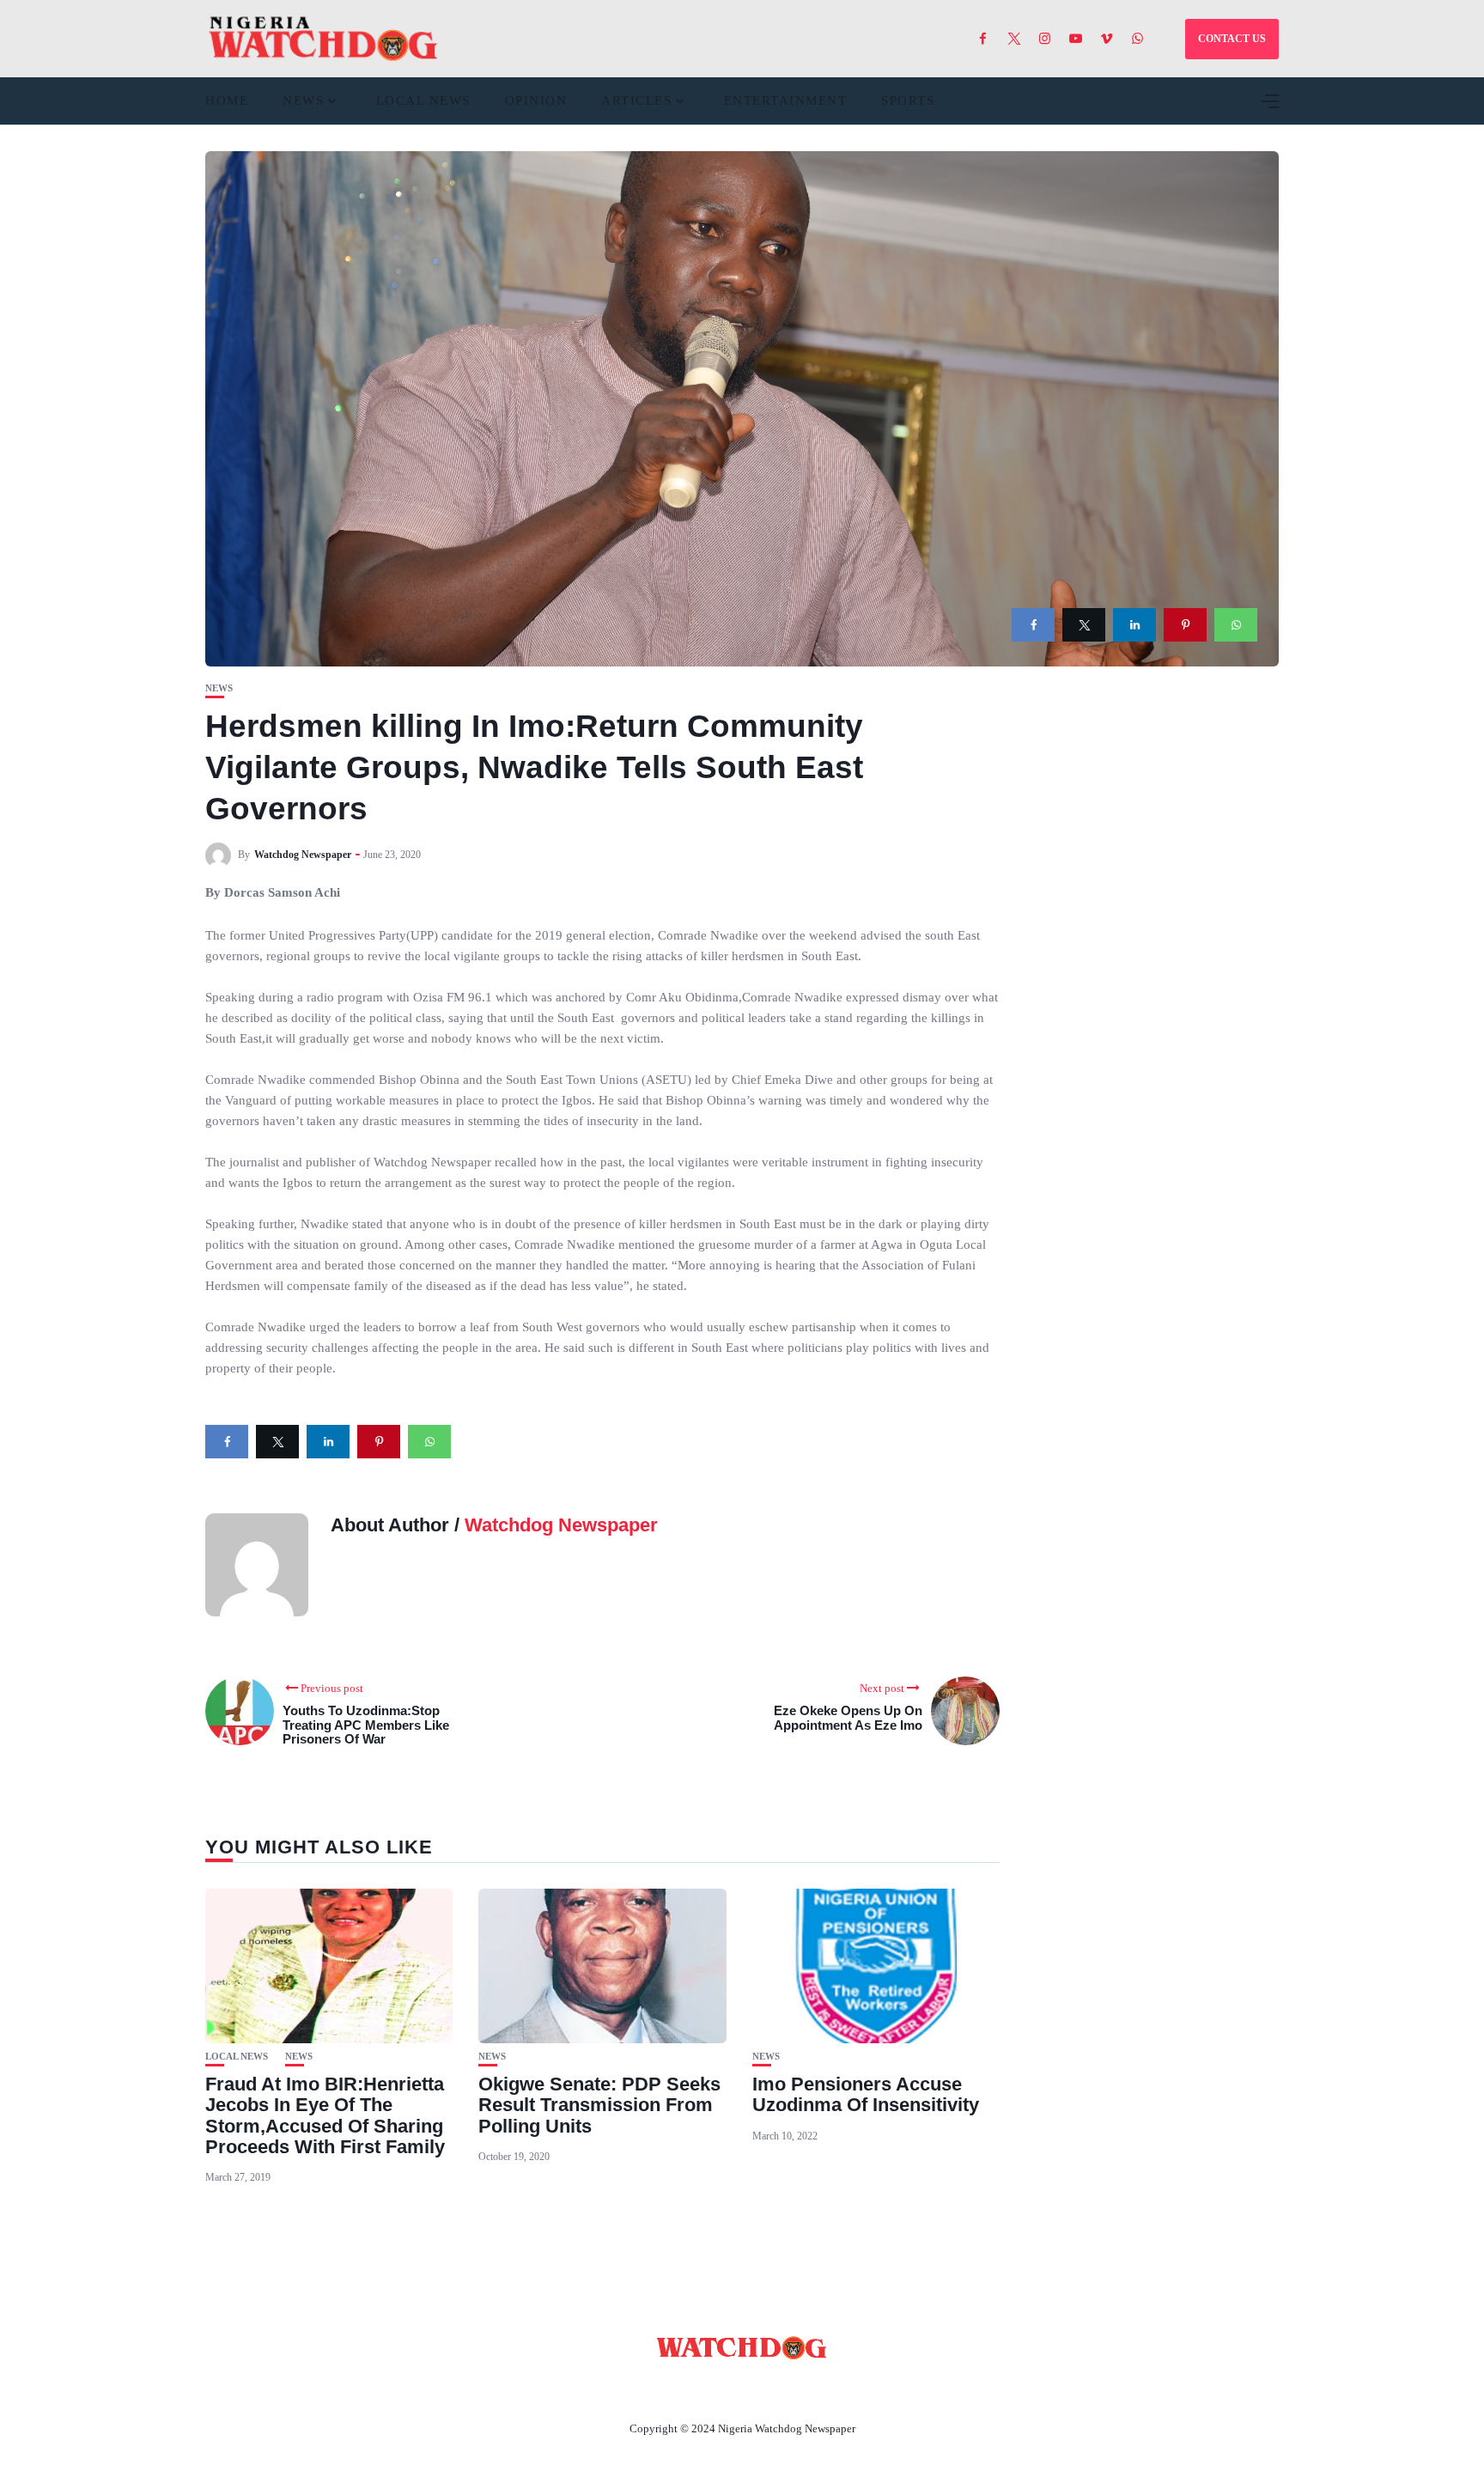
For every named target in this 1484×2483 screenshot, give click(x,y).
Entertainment (786, 100)
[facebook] (1033, 625)
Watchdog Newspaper (303, 855)
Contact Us (721, 2389)
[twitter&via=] (1084, 625)
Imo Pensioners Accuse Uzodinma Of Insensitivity (866, 2094)
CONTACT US (1232, 39)
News (303, 100)
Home (227, 100)
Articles (636, 100)
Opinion (536, 100)
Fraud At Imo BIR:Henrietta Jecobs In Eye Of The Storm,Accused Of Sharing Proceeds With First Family (325, 2115)
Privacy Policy (836, 2389)
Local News (423, 100)
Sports (908, 100)
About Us (628, 2389)
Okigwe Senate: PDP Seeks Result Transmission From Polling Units (599, 2105)
